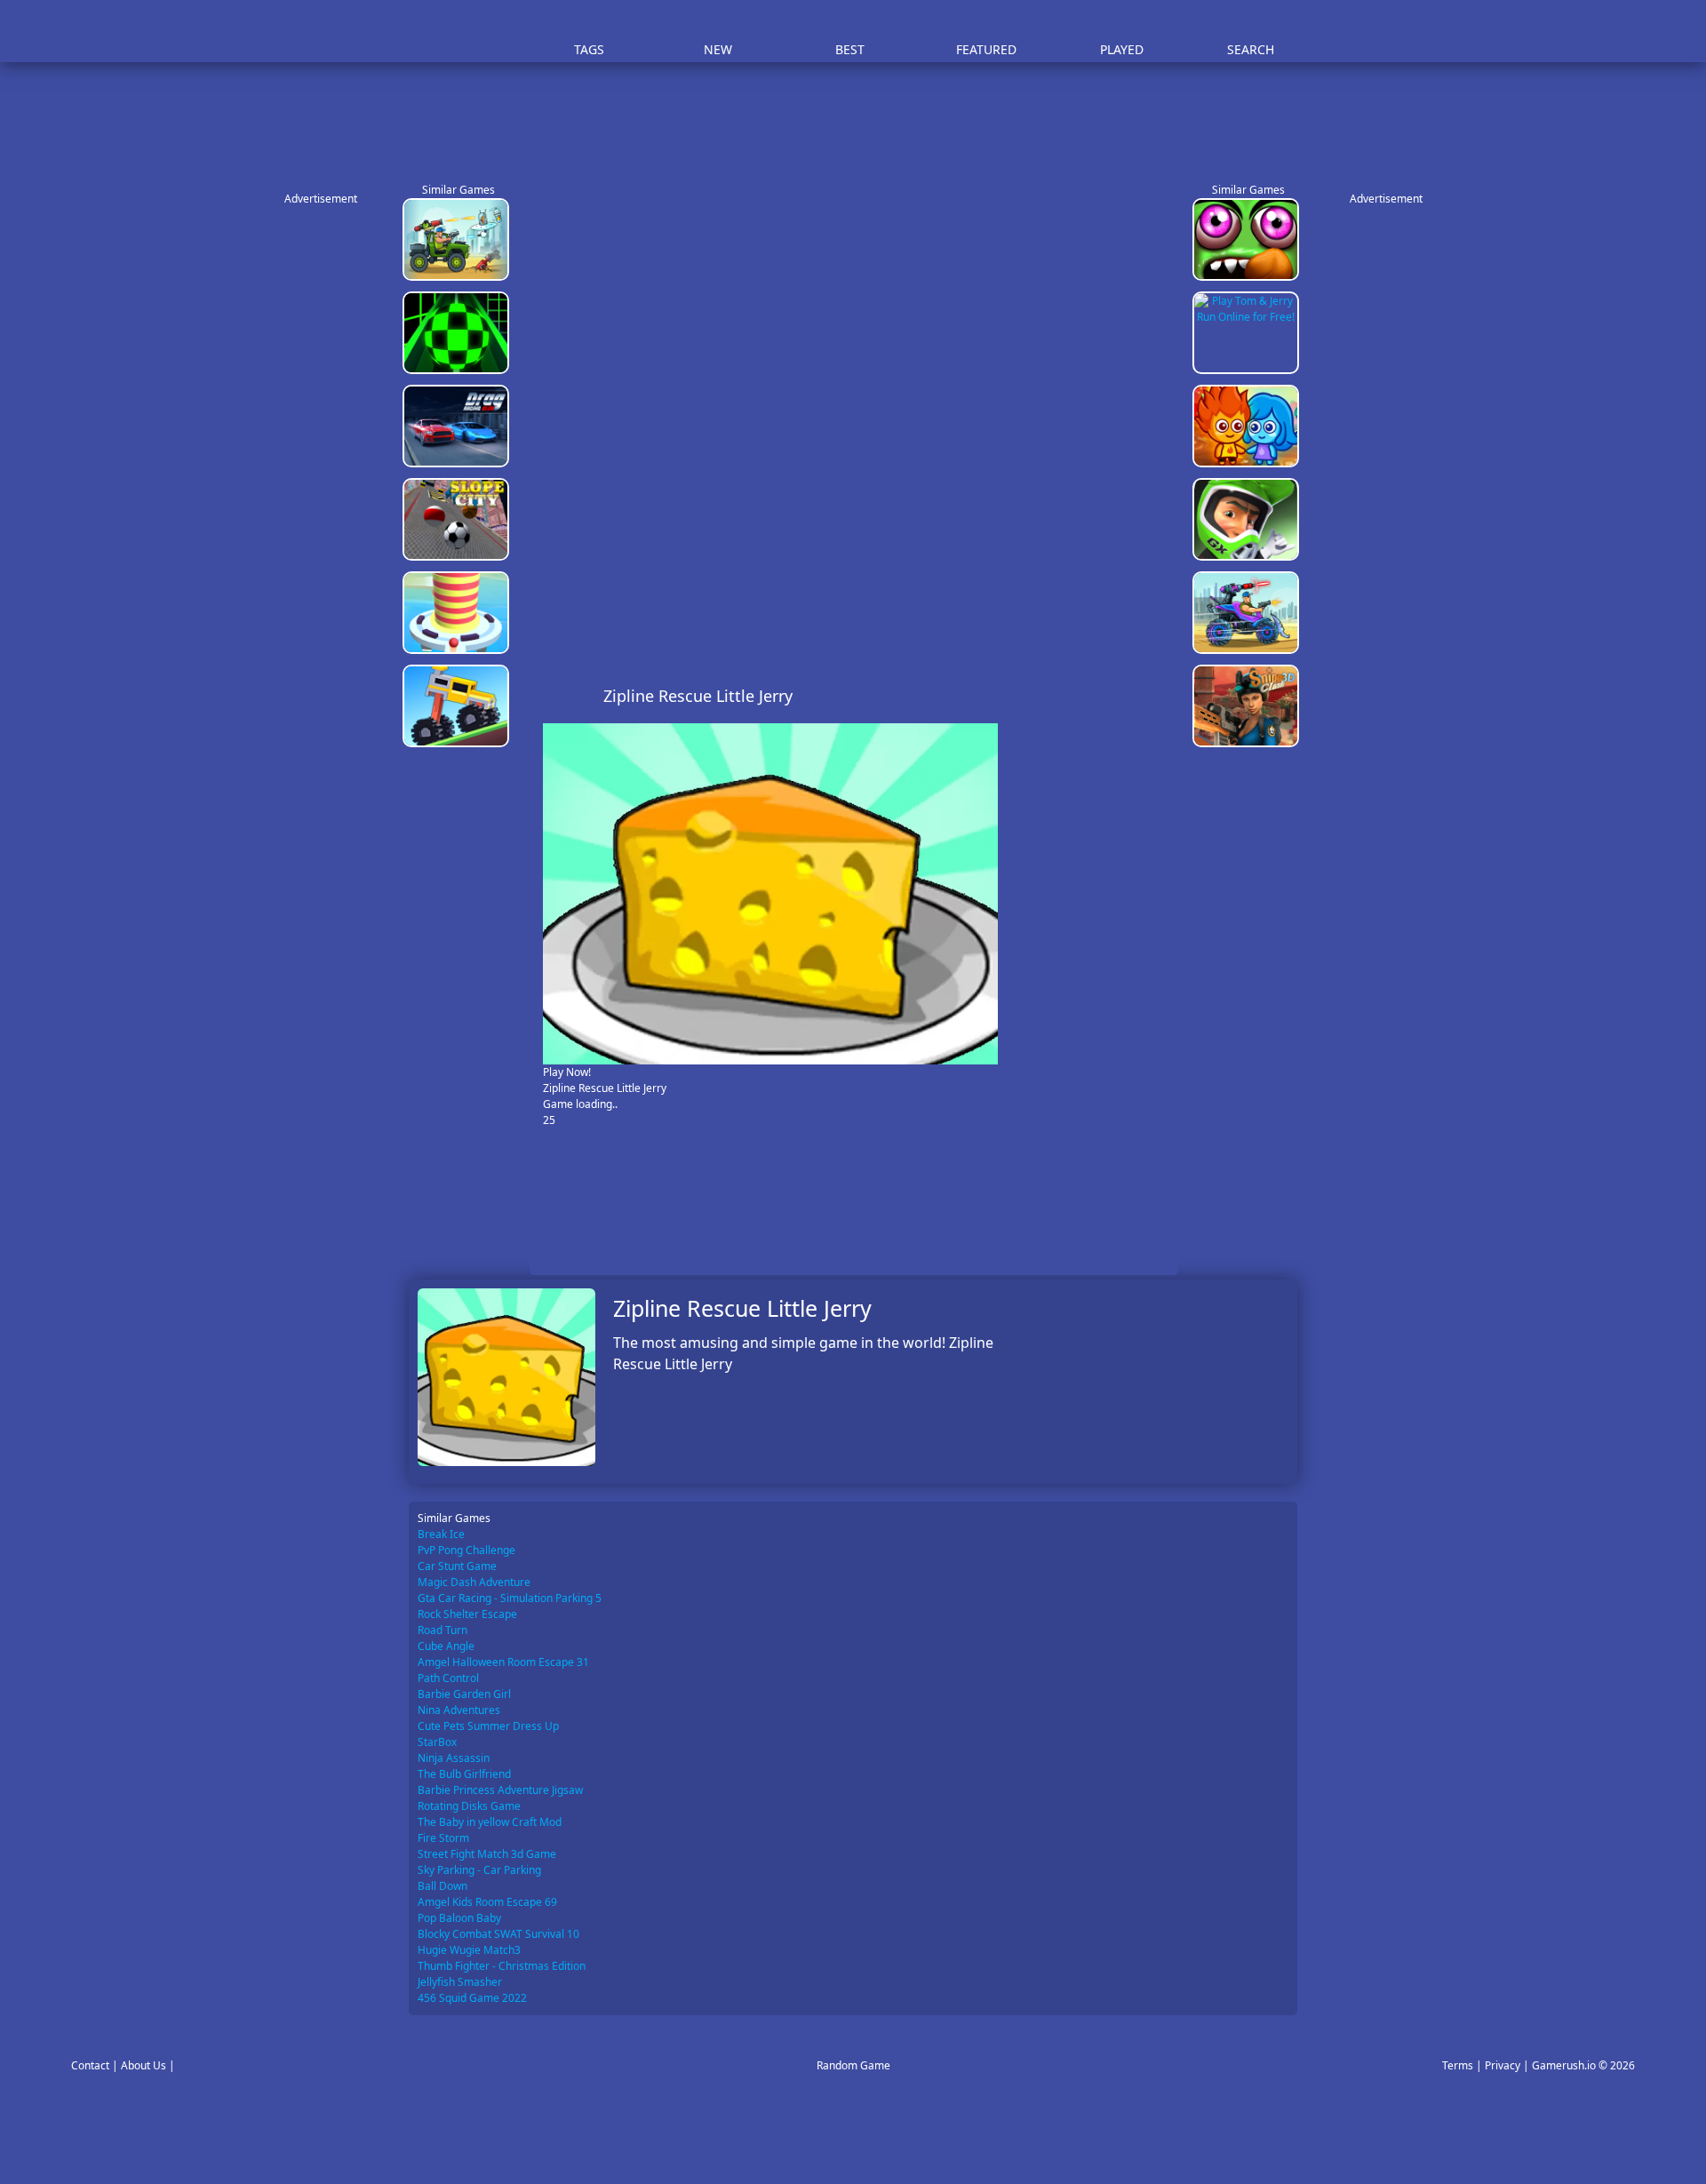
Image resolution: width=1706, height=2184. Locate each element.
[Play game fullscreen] (1125, 696)
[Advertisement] (862, 116)
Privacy (1503, 2065)
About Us (143, 2065)
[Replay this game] (1155, 696)
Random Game (853, 2065)
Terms (1458, 2065)
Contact (90, 2065)
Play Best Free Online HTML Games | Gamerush (458, 32)
